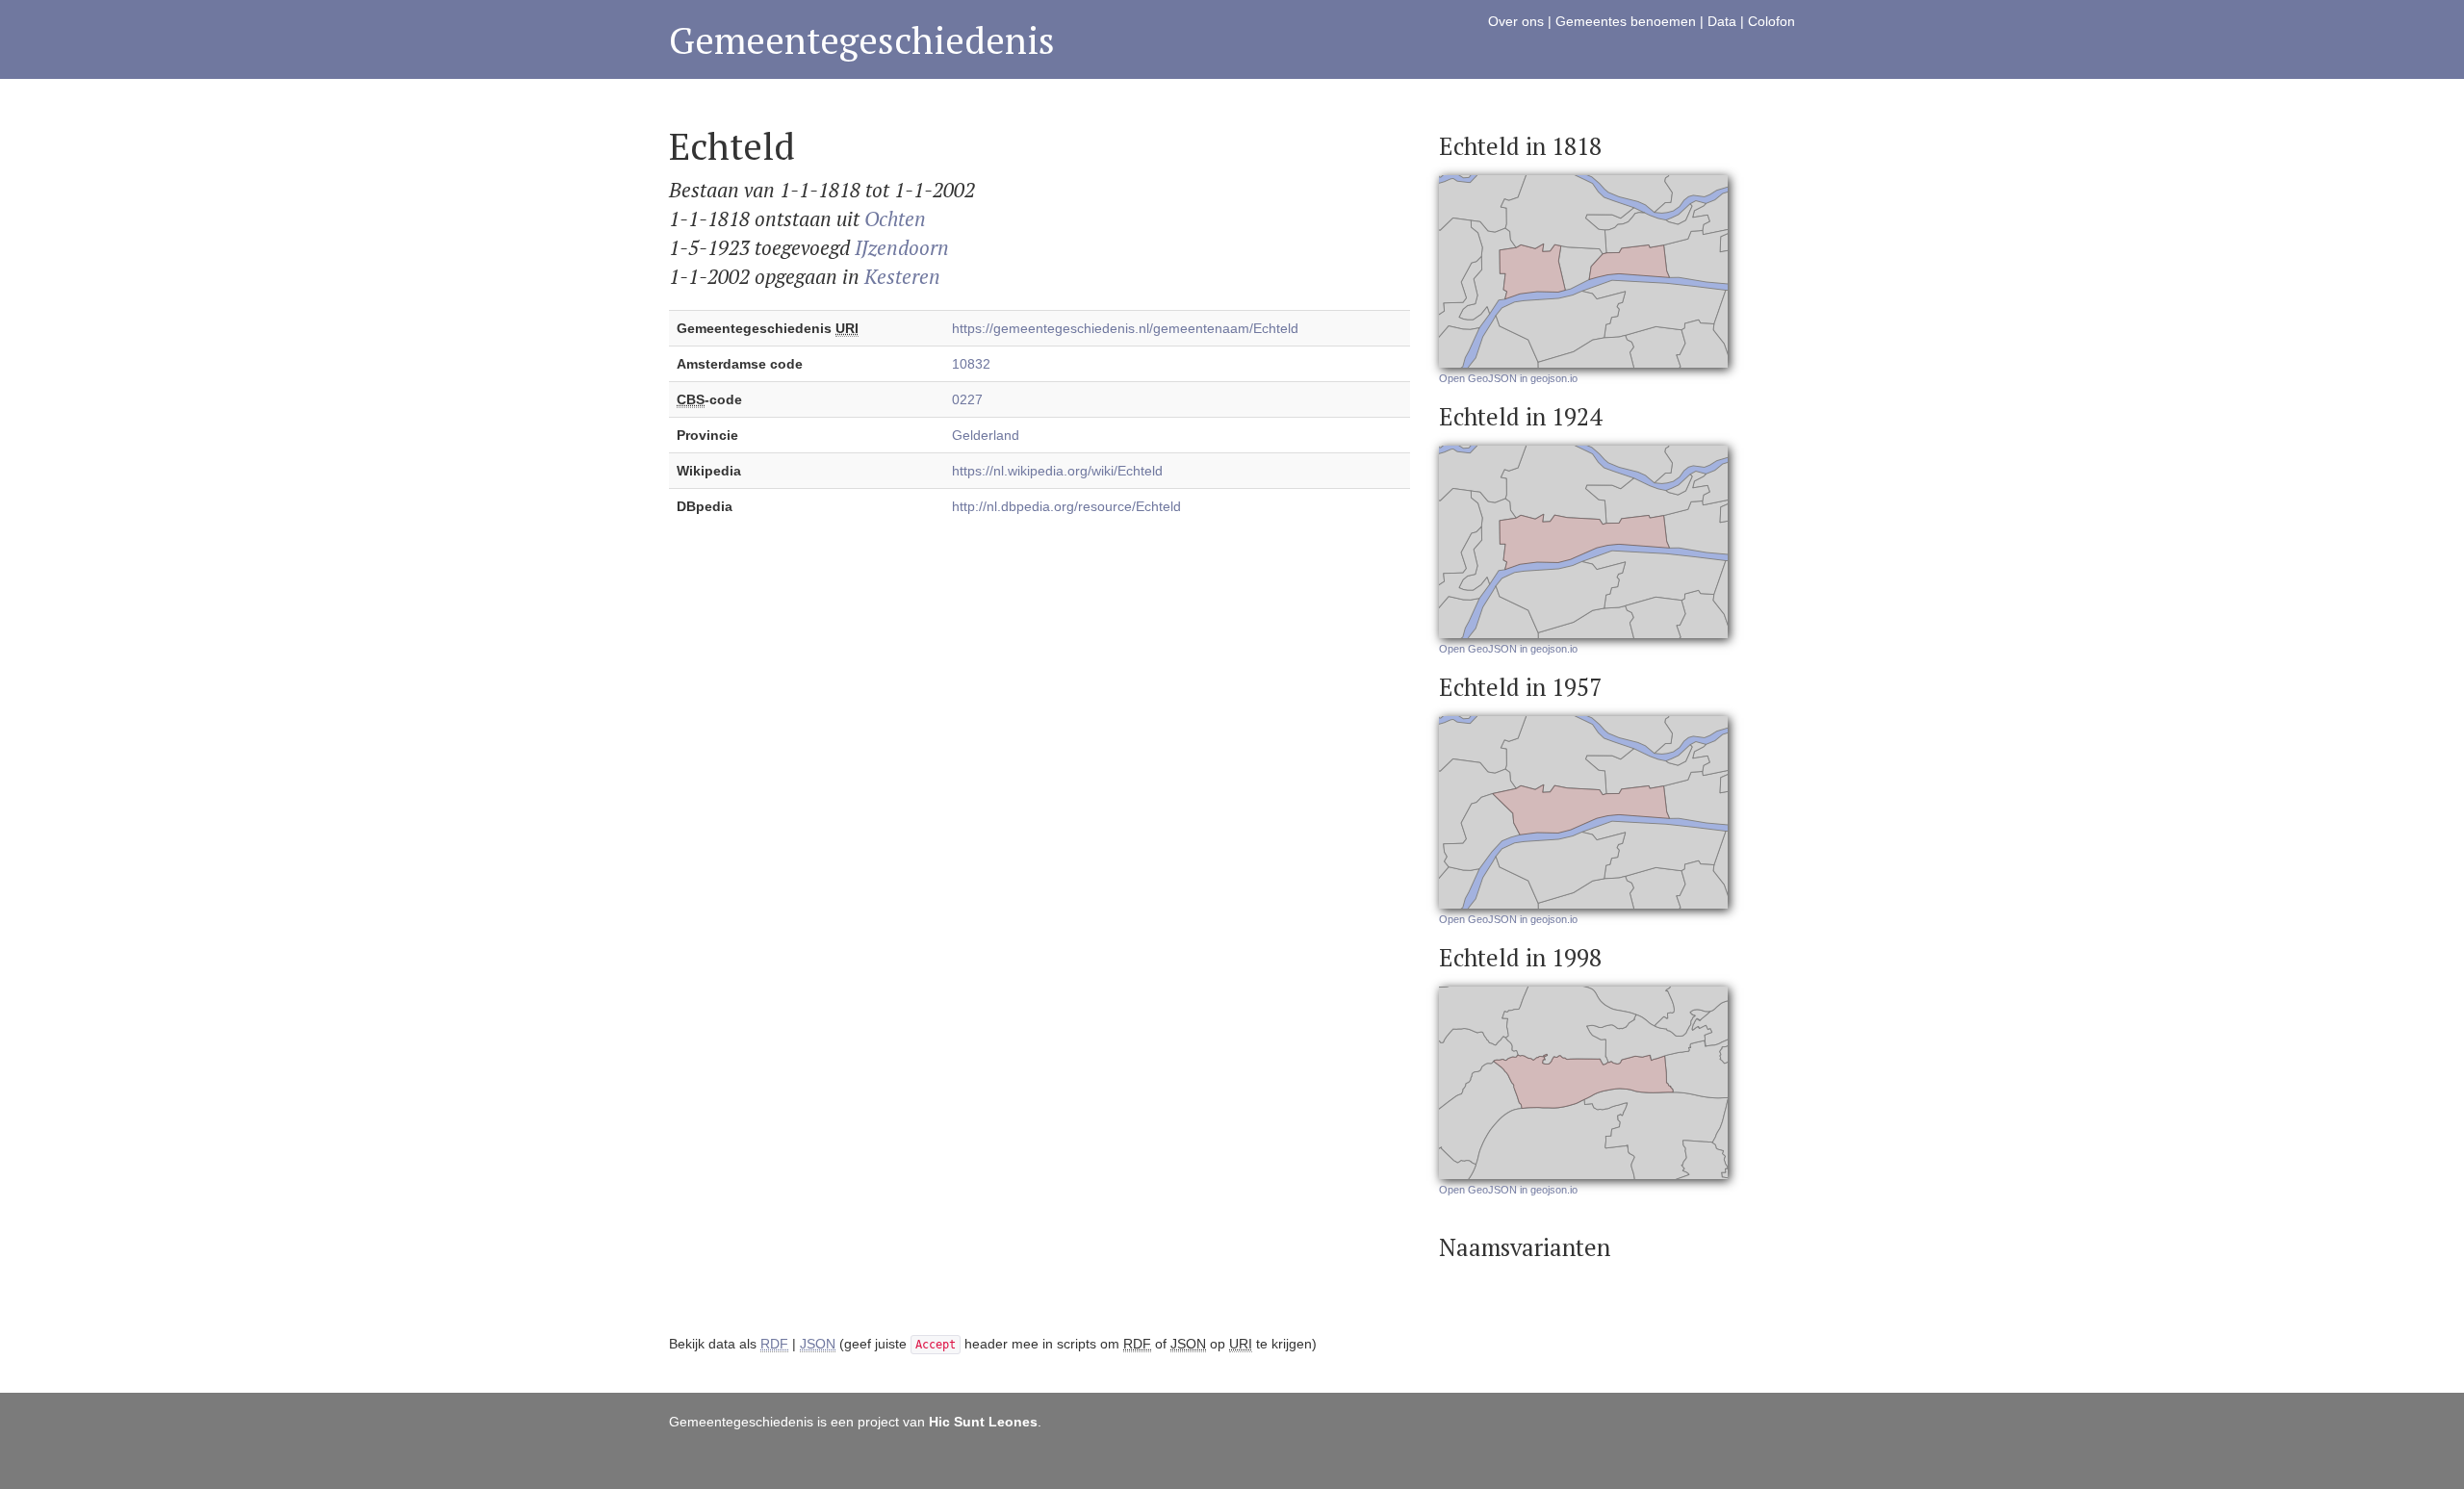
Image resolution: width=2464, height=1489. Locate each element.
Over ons (1516, 21)
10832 (971, 364)
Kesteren (902, 276)
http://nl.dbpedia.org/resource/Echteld (1066, 506)
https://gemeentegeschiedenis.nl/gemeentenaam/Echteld (1125, 328)
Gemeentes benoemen (1626, 21)
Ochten (895, 218)
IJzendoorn (902, 247)
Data (1722, 21)
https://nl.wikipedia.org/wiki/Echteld (1057, 471)
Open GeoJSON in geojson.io (1508, 378)
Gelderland (986, 435)
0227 (967, 399)
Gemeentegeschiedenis (862, 40)
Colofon (1771, 21)
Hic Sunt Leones (983, 1422)
